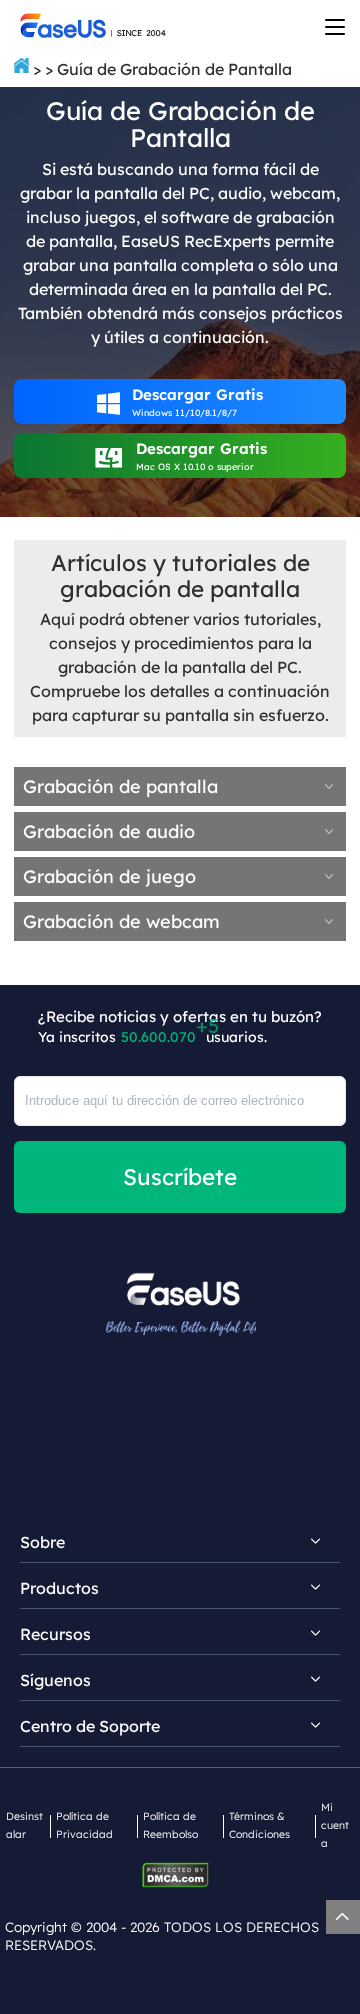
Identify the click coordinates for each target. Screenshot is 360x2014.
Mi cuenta (335, 1825)
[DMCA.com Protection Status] (180, 1873)
